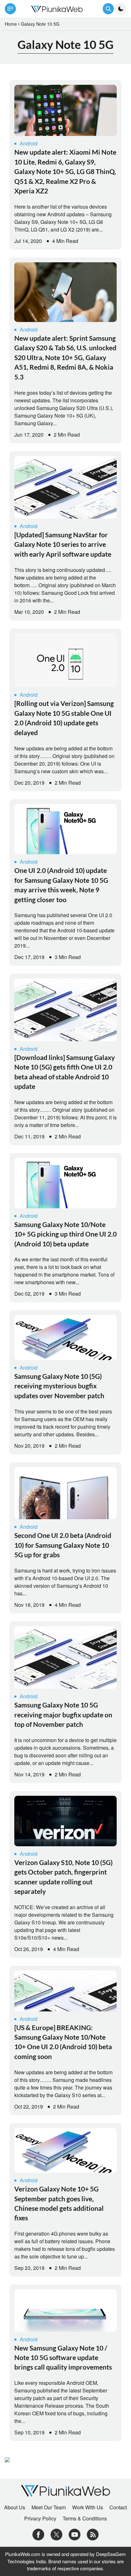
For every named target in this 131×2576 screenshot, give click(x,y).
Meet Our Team (49, 2507)
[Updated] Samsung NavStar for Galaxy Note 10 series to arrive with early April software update (63, 544)
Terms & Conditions (85, 2519)
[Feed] (93, 2534)
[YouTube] (75, 2534)
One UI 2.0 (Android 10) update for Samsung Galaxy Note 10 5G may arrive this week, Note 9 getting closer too (61, 885)
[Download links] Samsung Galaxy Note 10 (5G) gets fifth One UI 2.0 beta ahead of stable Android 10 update (65, 1072)
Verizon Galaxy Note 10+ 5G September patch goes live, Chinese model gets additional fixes (59, 2203)
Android (29, 143)
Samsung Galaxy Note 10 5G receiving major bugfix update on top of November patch (63, 1714)
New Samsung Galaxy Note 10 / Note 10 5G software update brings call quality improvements (63, 2358)
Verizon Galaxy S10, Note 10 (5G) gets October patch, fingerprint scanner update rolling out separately (63, 1877)
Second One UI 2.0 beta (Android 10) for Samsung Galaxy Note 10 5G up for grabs (63, 1545)
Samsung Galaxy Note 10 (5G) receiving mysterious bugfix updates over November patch (59, 1386)
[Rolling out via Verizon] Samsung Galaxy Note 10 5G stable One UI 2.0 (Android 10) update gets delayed (64, 718)
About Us (15, 2507)
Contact (118, 2507)
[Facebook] (38, 2534)
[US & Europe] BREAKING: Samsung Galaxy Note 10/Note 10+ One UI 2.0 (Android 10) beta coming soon (63, 2042)
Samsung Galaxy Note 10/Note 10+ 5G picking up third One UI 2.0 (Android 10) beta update (65, 1234)
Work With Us (88, 2507)
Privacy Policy (40, 2519)
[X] (56, 2534)
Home (11, 24)
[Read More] (65, 111)
